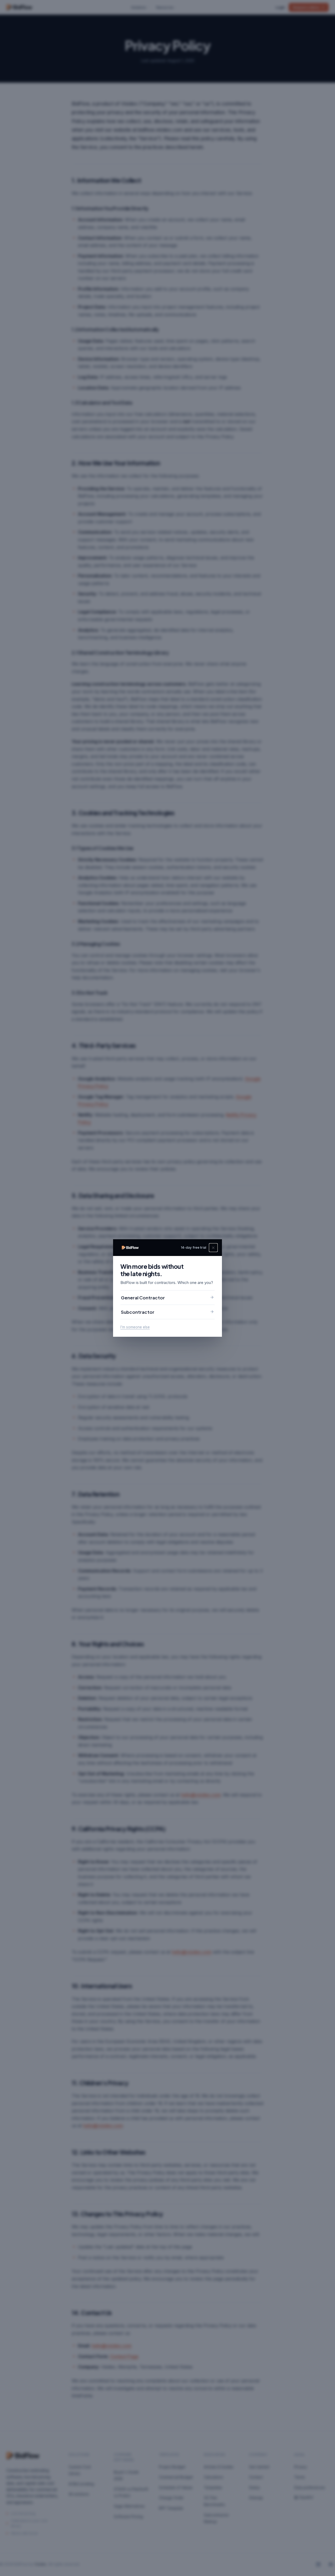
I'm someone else (135, 1327)
